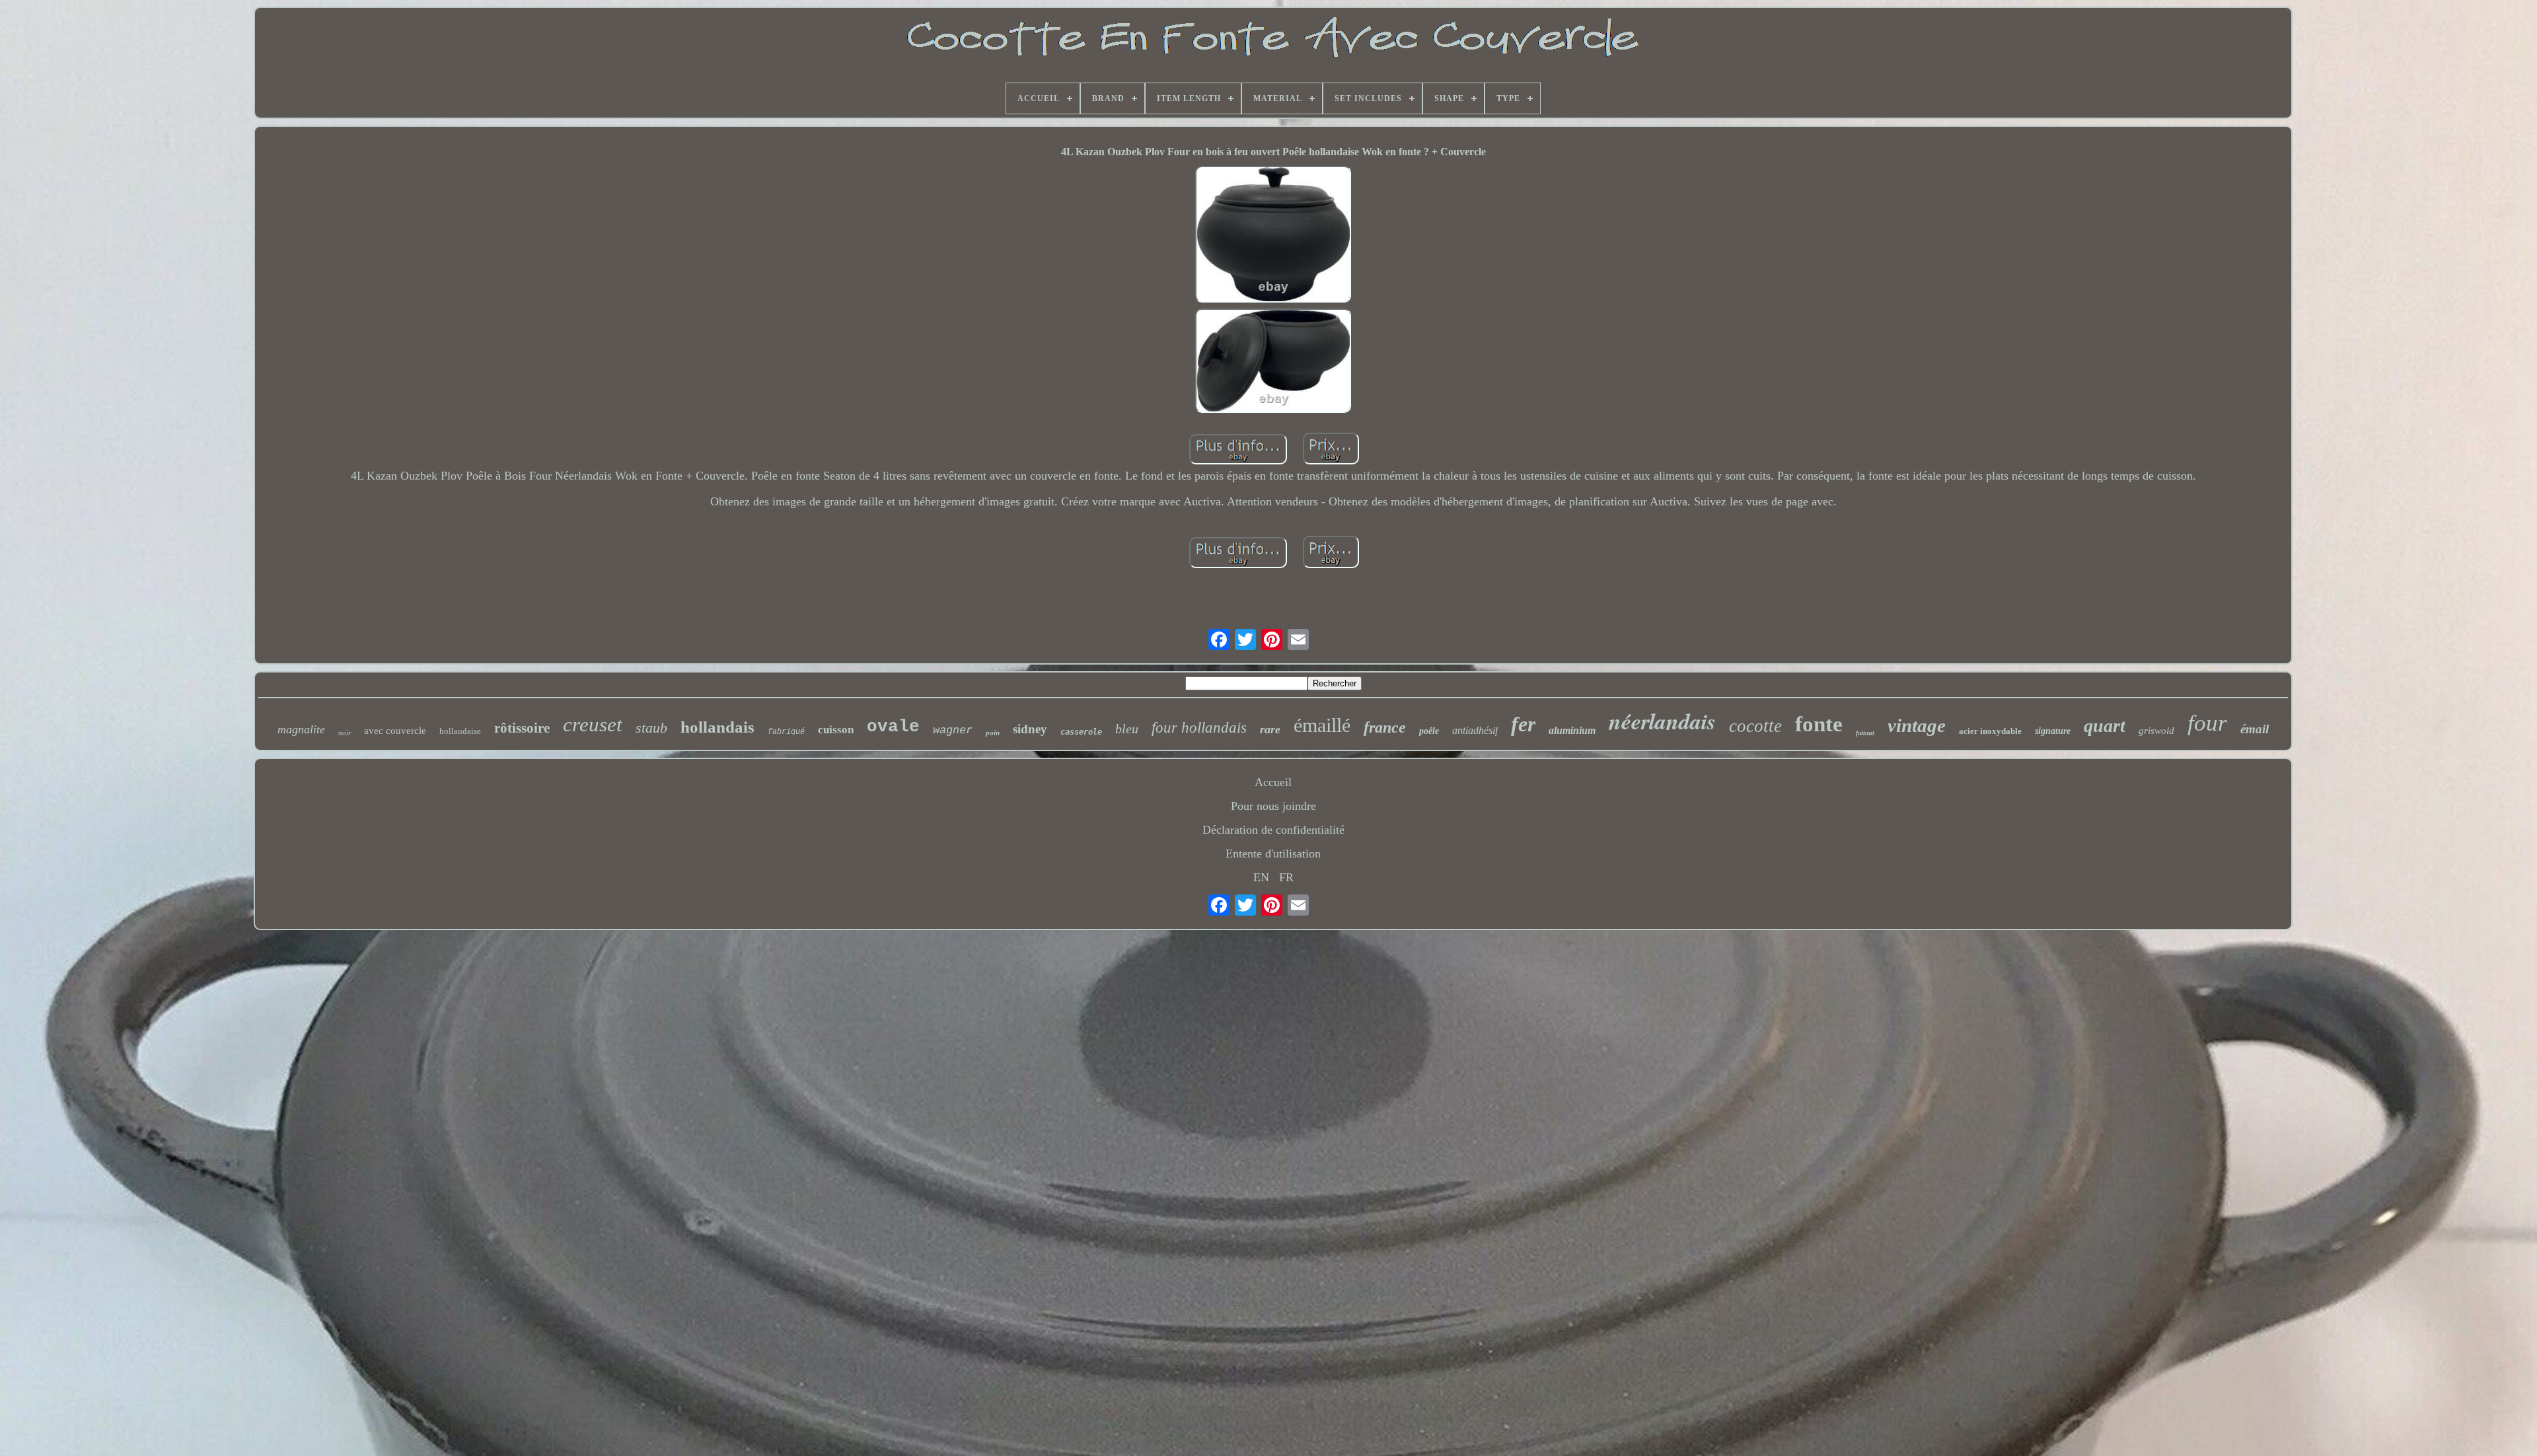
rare (1270, 729)
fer (1523, 724)
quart (2105, 726)
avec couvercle (395, 731)
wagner (953, 730)
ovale (893, 727)
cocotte (1755, 726)
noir (345, 733)
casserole (1081, 732)
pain (993, 733)
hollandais (717, 727)
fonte (1819, 724)
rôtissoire (522, 728)
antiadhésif (1475, 730)
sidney (1030, 729)
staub (651, 728)
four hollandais (1199, 728)
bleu (1127, 729)
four (2207, 723)
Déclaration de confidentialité (1273, 830)
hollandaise (460, 731)
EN (1261, 877)
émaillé (1322, 725)
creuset (593, 724)
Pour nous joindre (1273, 806)
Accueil (1273, 782)
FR (1286, 877)
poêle (1429, 731)
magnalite (301, 729)
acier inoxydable (1990, 731)
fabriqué (786, 732)
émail (2255, 729)
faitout (1865, 733)
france (1385, 727)
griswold (2156, 731)
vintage (1917, 725)
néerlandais (1662, 721)
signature (2053, 731)
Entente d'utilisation (1273, 854)
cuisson (836, 730)
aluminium (1572, 730)
